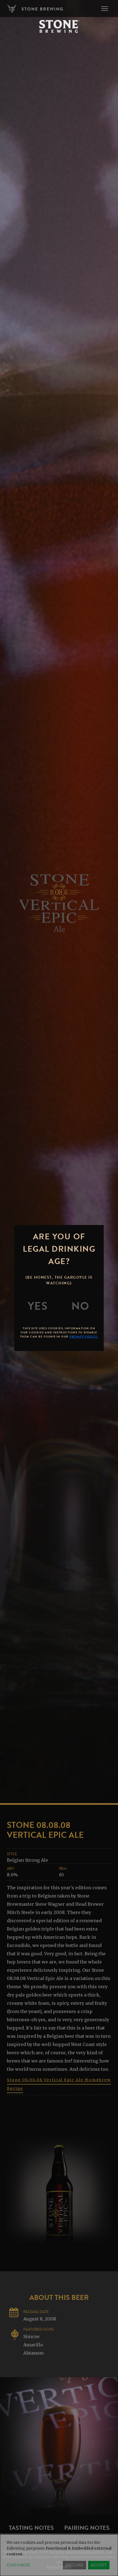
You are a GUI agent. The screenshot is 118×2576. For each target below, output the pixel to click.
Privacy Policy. (84, 1337)
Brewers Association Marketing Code (82, 2552)
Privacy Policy (59, 2567)
